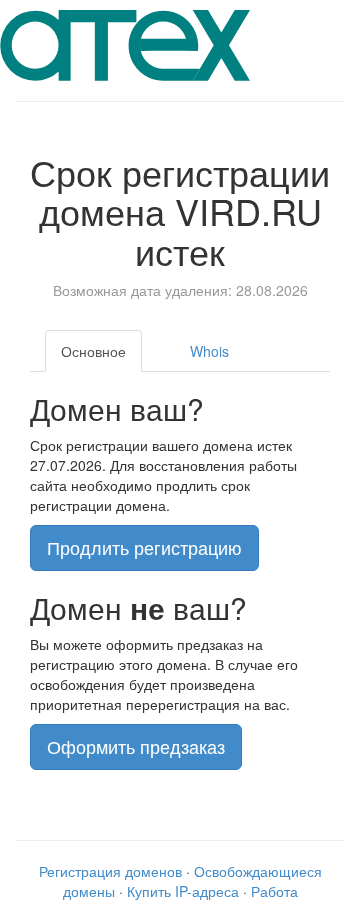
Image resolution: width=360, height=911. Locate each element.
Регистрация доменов (110, 871)
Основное (93, 351)
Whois (209, 351)
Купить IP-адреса (183, 891)
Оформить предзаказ (136, 746)
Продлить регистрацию (144, 547)
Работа (274, 891)
